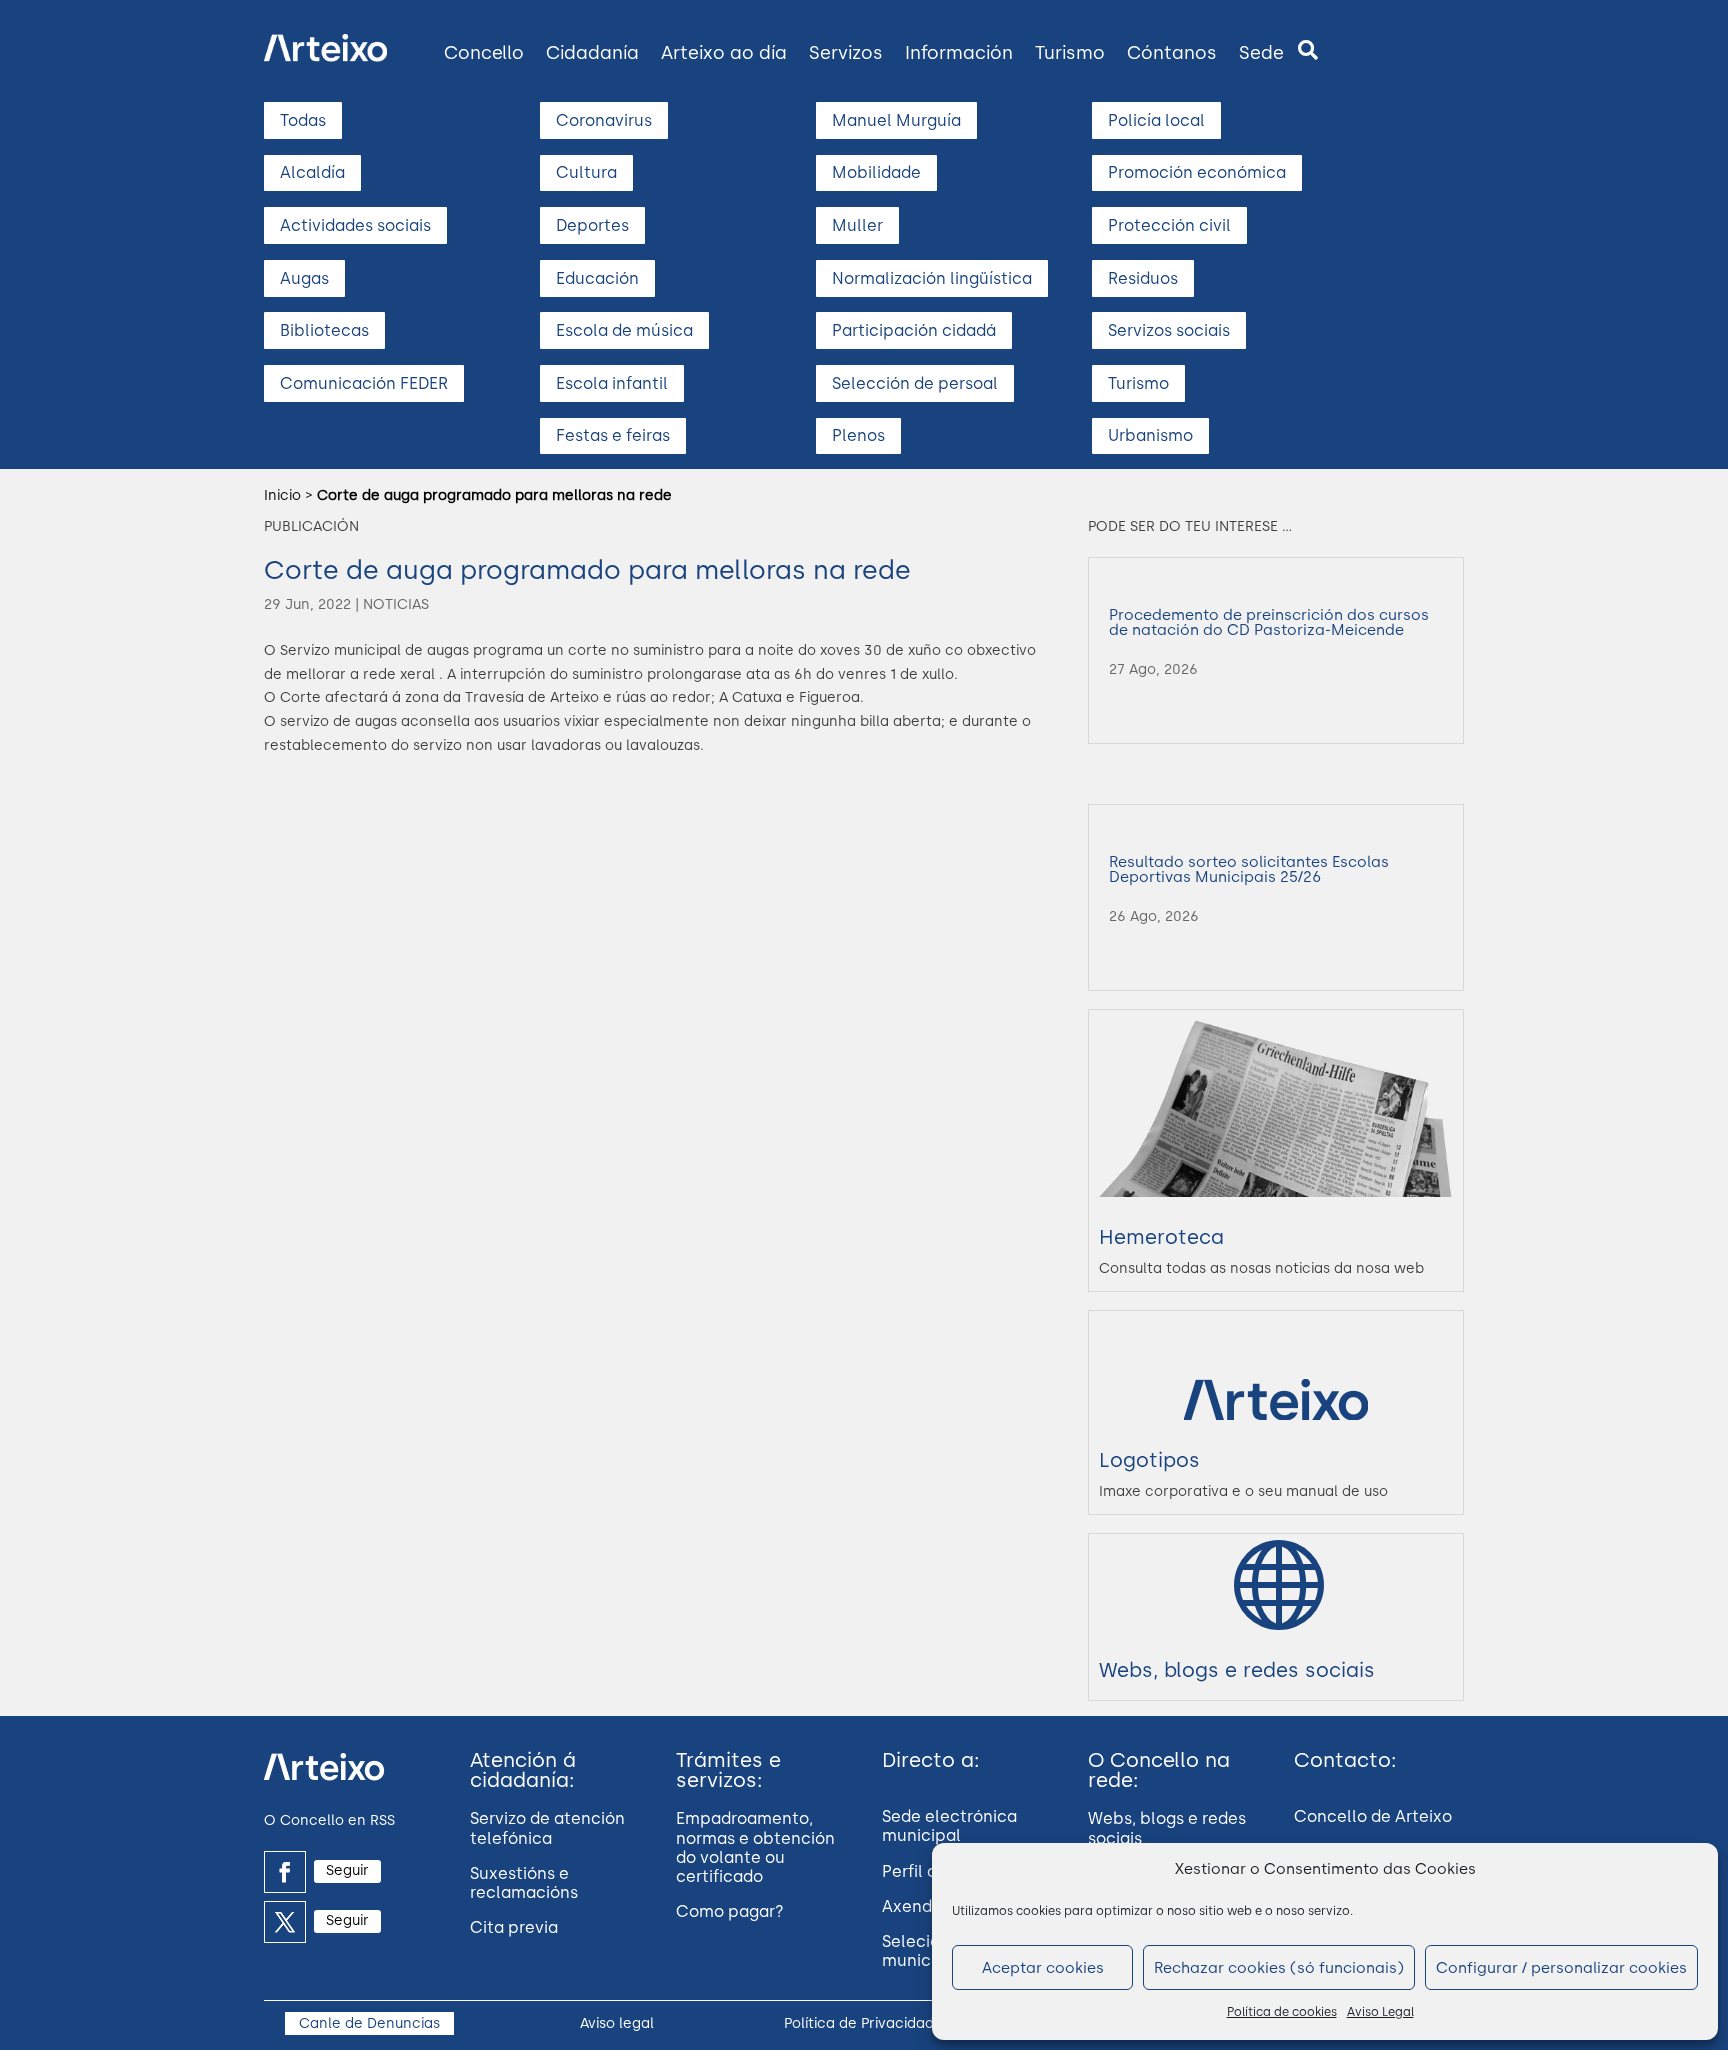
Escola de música (624, 330)
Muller (857, 225)
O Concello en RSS (329, 1820)
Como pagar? (730, 1911)
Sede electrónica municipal (949, 1826)
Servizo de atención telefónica (547, 1828)
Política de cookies (1282, 2012)
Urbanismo (1150, 435)
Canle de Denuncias (369, 2023)
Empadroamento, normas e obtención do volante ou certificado (755, 1847)
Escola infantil (612, 383)
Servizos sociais (1169, 330)
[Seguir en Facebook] (285, 1872)
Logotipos (1149, 1460)
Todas (303, 120)
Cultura (586, 172)
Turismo (1070, 53)
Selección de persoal (915, 383)
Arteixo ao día (724, 53)
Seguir (347, 1870)
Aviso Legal (1380, 2012)
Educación (597, 278)
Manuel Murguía (896, 120)
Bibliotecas (324, 330)
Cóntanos (1172, 53)
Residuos (1143, 278)
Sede (1261, 53)
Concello (484, 53)
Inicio (282, 495)
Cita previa (514, 1927)
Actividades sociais (355, 225)
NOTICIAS (396, 604)
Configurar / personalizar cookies (1561, 1968)
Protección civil (1169, 225)
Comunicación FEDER (364, 383)
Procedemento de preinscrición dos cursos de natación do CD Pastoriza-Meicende (1269, 622)
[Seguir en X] (285, 1922)
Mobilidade (876, 172)
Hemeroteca (1161, 1237)
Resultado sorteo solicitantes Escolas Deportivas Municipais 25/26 (1249, 869)
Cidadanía (592, 53)
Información (959, 53)
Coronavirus (604, 120)
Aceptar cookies (1043, 1968)
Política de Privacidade (863, 2023)
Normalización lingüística (932, 278)
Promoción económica (1197, 172)
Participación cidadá (914, 330)
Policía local (1156, 120)
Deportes (592, 225)
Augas (304, 278)
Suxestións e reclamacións (524, 1883)
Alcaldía (312, 172)
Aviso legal (617, 2023)
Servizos (846, 53)
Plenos (858, 435)
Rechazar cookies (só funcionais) (1279, 1968)
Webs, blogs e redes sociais (1237, 1670)
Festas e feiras (613, 435)
